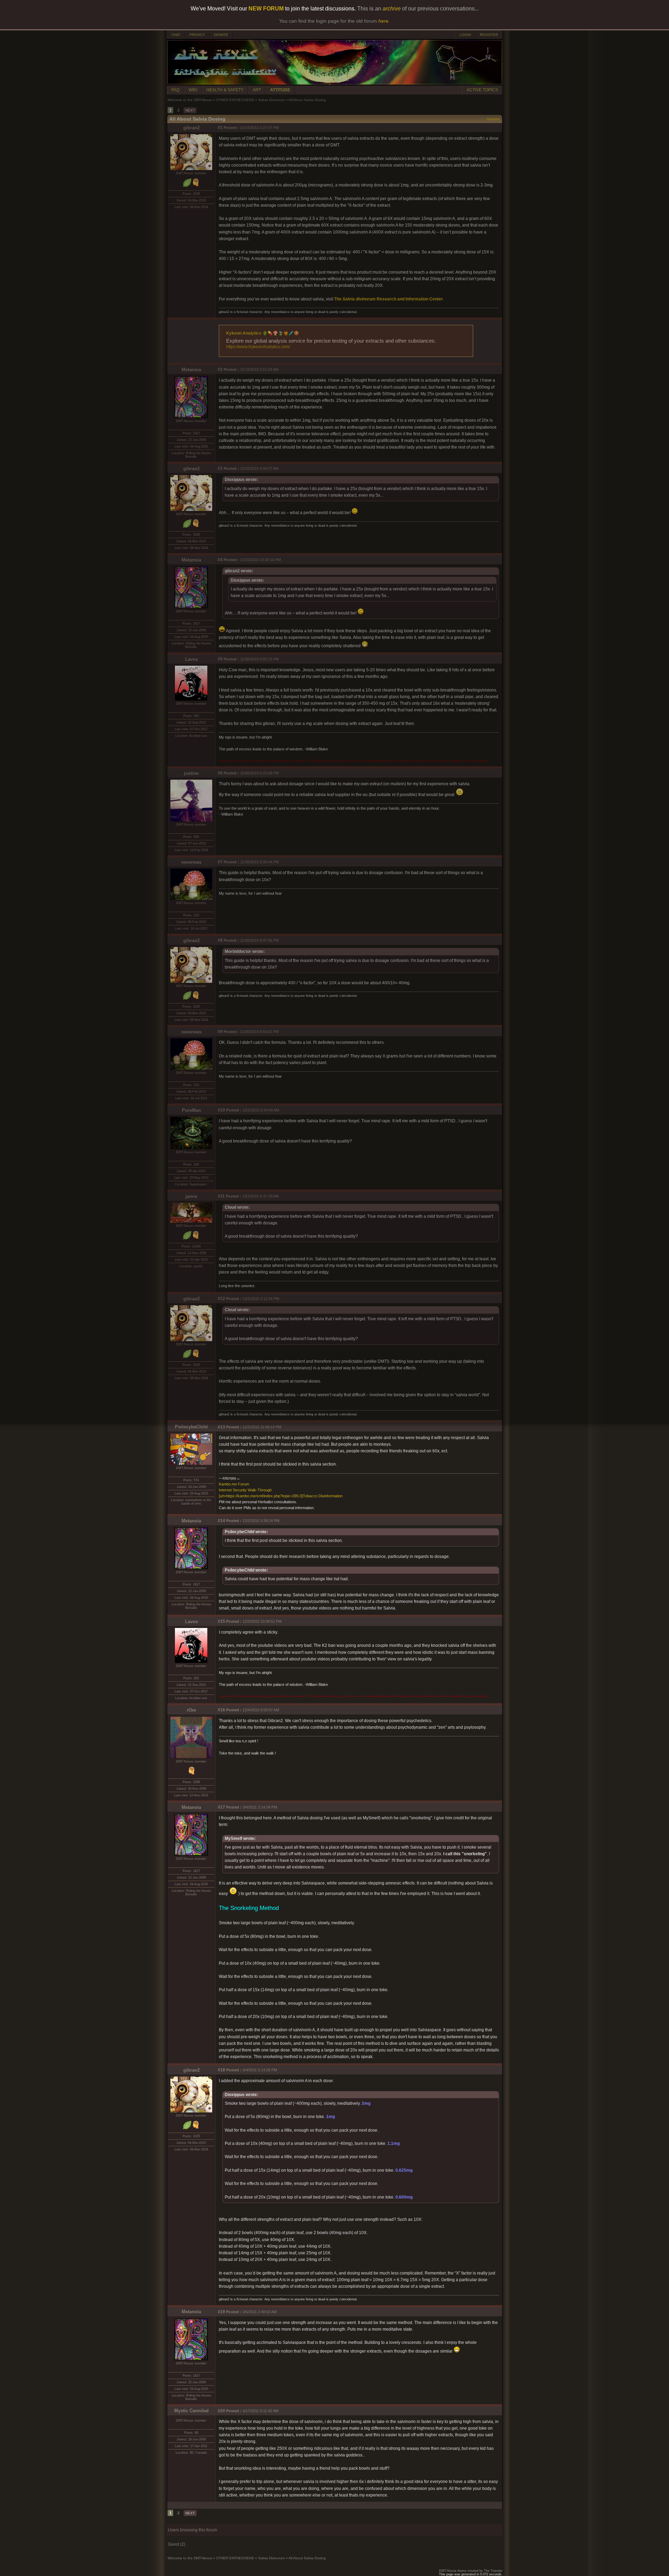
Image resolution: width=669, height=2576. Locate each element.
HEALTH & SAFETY (225, 90)
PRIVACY (197, 35)
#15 (221, 1621)
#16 (221, 1710)
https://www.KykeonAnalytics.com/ (258, 347)
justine (191, 773)
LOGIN (465, 35)
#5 (220, 659)
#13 (221, 1427)
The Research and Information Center (389, 299)
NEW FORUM (266, 9)
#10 (221, 1110)
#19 (221, 2312)
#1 (220, 128)
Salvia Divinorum (271, 100)
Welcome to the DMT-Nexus (190, 100)
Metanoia (191, 370)
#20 (221, 2411)
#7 (220, 862)
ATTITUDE (280, 90)
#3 (220, 468)
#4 (220, 560)
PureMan (191, 1110)
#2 (220, 369)
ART (257, 90)
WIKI (193, 90)
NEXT (190, 110)
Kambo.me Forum (234, 1484)
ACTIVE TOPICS (482, 90)
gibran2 (191, 128)
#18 (221, 2070)
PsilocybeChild (191, 1427)
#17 (221, 1807)
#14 (221, 1521)
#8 (220, 940)
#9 (220, 1032)
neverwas (191, 862)
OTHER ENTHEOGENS (235, 100)
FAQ (175, 90)
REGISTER (489, 35)
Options (493, 119)
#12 (221, 1299)
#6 (220, 773)
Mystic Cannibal (191, 2411)
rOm (191, 1710)
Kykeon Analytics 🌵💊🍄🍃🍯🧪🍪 (263, 333)
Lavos (191, 659)
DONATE (221, 35)
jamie (191, 1196)
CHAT (176, 35)
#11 (221, 1196)
